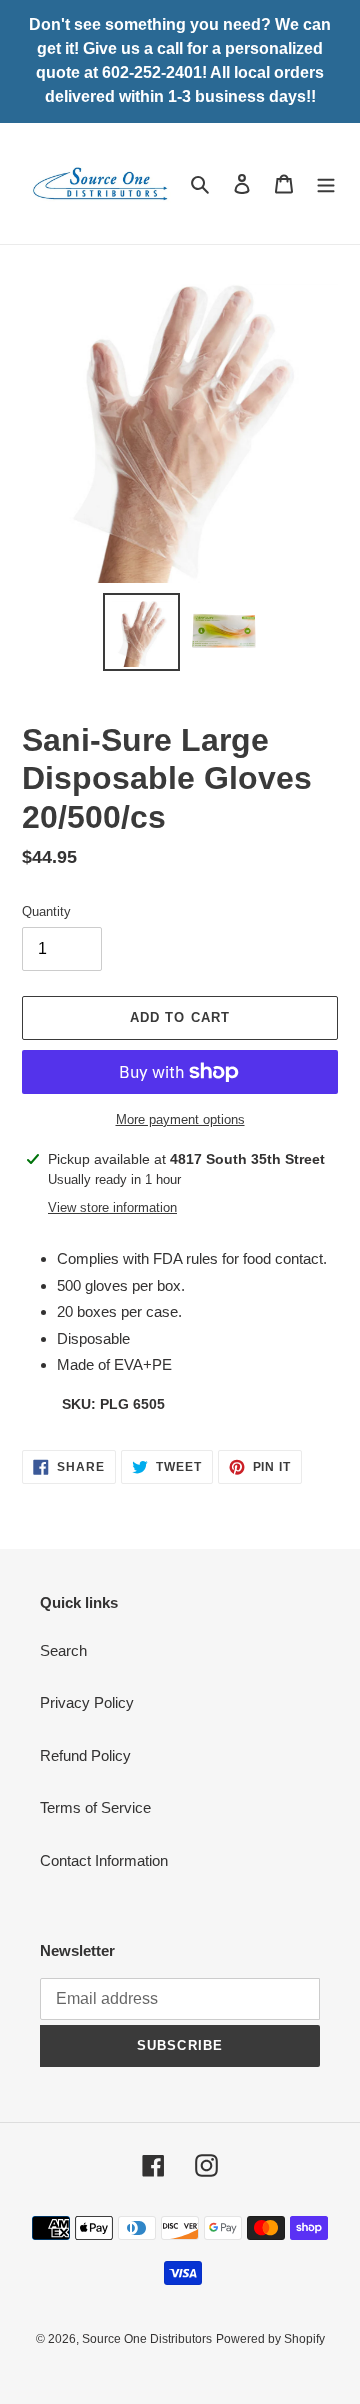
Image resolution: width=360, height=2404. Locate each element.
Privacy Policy (87, 1702)
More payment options (180, 1119)
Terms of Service (95, 1807)
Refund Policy (85, 1755)
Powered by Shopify (270, 2339)
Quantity (46, 911)
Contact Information (104, 1860)
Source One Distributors (147, 2339)
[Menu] (326, 183)
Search (63, 1650)
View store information (112, 1207)
